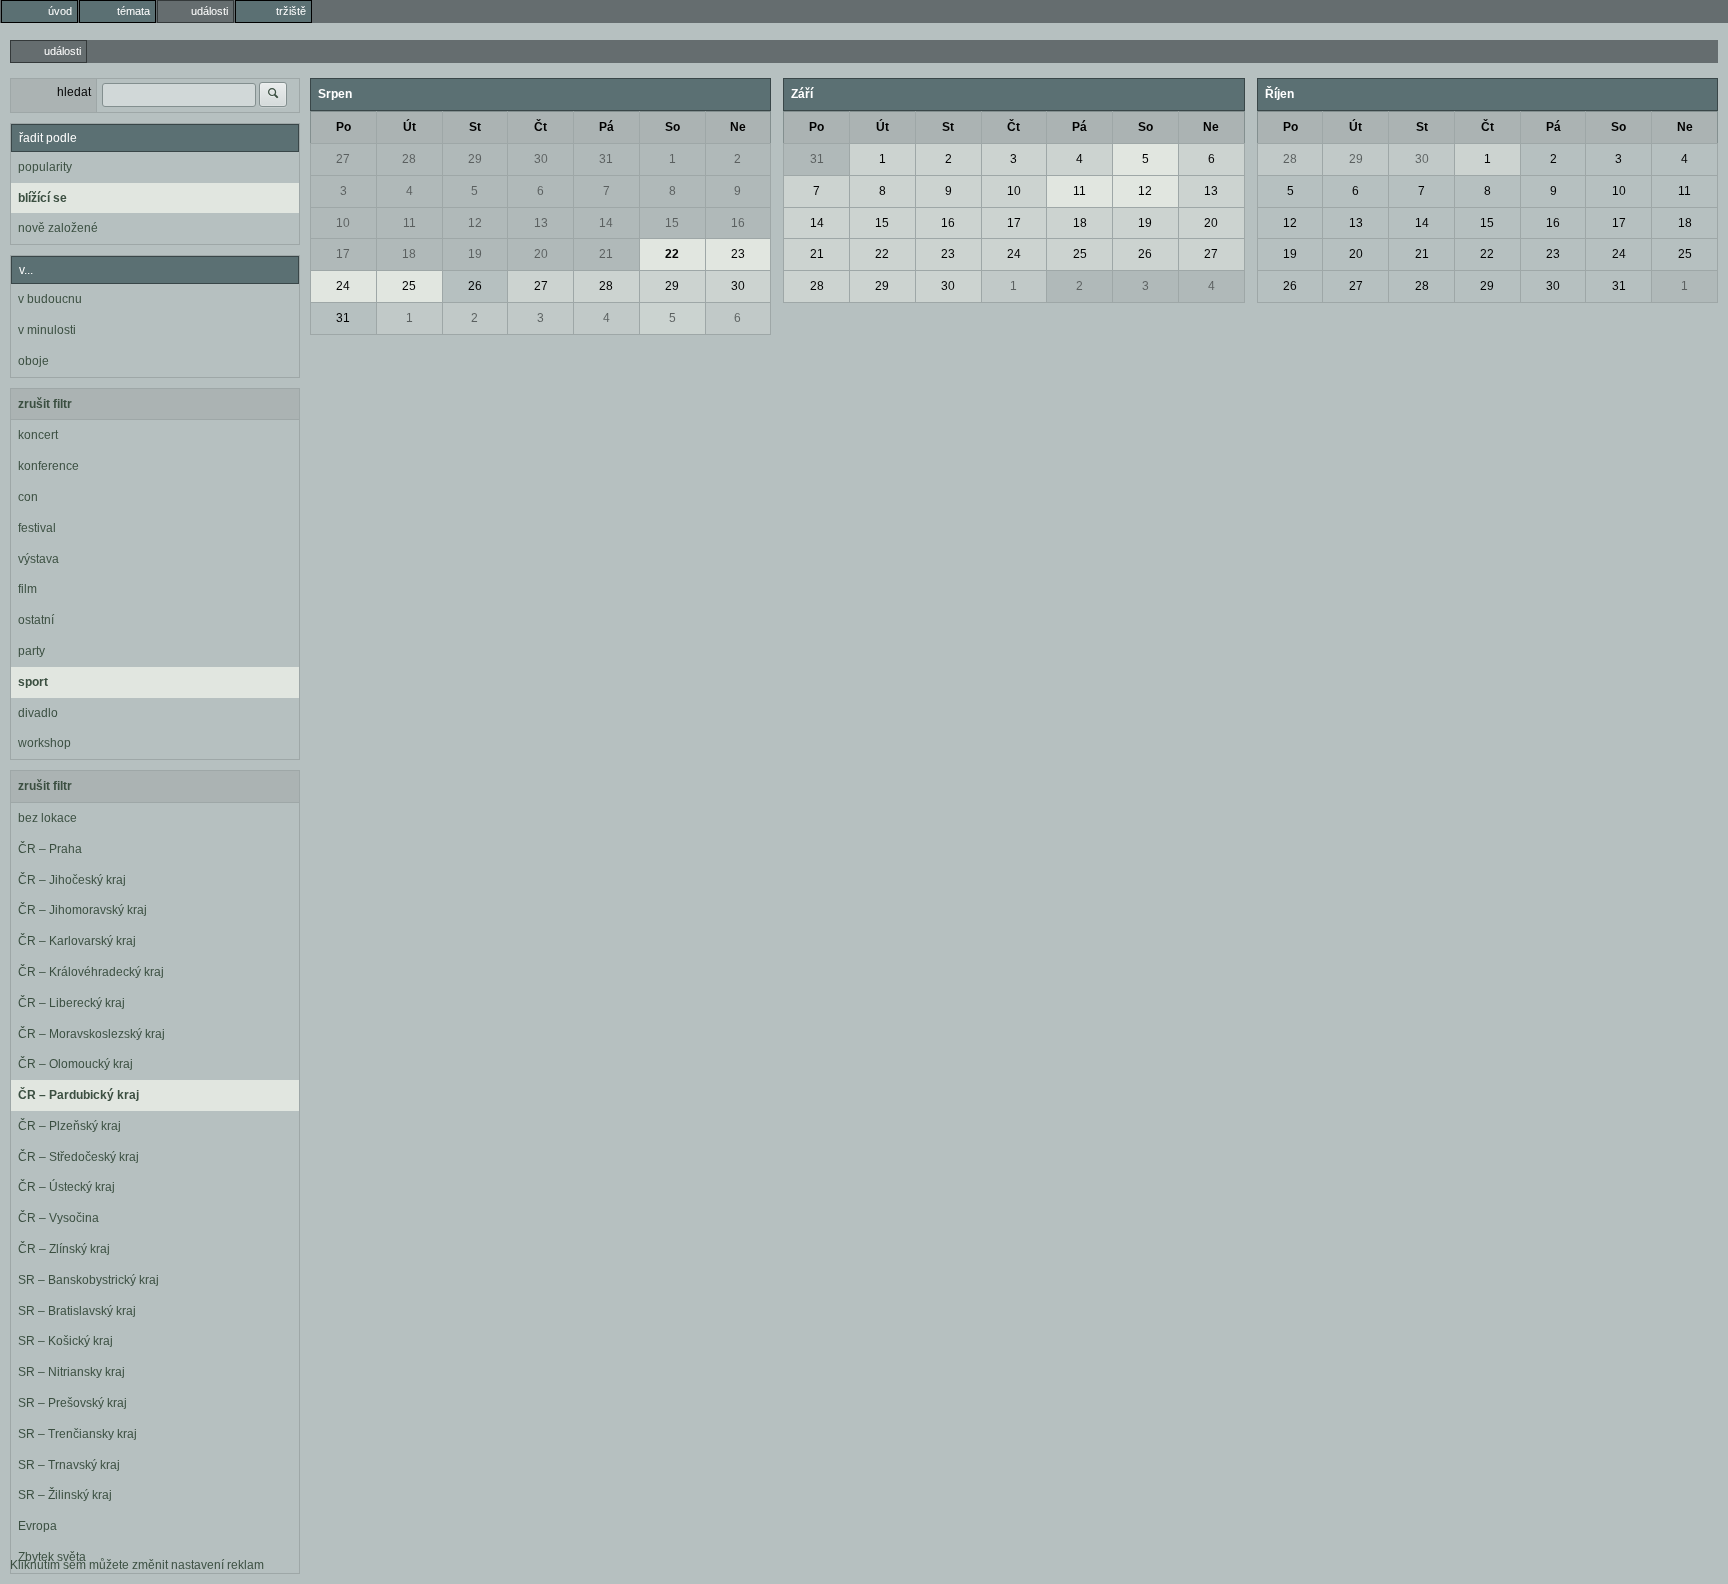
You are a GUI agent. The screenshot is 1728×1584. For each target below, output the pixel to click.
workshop (44, 743)
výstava (38, 559)
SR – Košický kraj (65, 1341)
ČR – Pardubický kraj (78, 1095)
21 (606, 254)
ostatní (36, 620)
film (27, 589)
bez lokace (47, 818)
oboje (33, 361)
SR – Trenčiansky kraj (77, 1434)
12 (475, 223)
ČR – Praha (50, 849)
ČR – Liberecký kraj (71, 1003)
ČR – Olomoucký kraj (75, 1064)
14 (606, 223)
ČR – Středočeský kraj (78, 1157)
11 (409, 223)
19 (475, 254)
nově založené (58, 228)
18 (409, 254)
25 (409, 286)
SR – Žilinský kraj (65, 1495)
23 (738, 254)
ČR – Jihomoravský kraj (82, 910)
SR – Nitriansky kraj (71, 1372)
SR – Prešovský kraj (72, 1403)
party (31, 651)
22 (672, 254)
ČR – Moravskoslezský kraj (91, 1034)
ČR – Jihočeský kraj (72, 880)
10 (343, 223)
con (28, 497)
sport (33, 682)
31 (606, 159)
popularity (45, 167)
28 (409, 159)
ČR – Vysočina (58, 1218)
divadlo (38, 713)
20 (541, 254)
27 (343, 159)
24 (343, 286)
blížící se (42, 198)
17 (343, 254)
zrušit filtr (45, 404)
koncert (38, 435)
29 (475, 159)
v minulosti (47, 330)
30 (541, 159)
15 (672, 223)
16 (738, 223)
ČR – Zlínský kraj (64, 1249)
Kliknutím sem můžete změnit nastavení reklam (137, 1565)
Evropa (37, 1526)
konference (48, 466)
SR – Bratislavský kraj (77, 1311)
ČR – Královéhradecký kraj (91, 972)
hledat (74, 92)
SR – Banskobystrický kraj (88, 1280)
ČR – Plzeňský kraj (69, 1126)
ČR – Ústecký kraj (66, 1187)
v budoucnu (50, 299)
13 (541, 223)
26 (475, 286)
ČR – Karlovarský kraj (77, 941)
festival (37, 528)
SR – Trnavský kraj (69, 1465)
